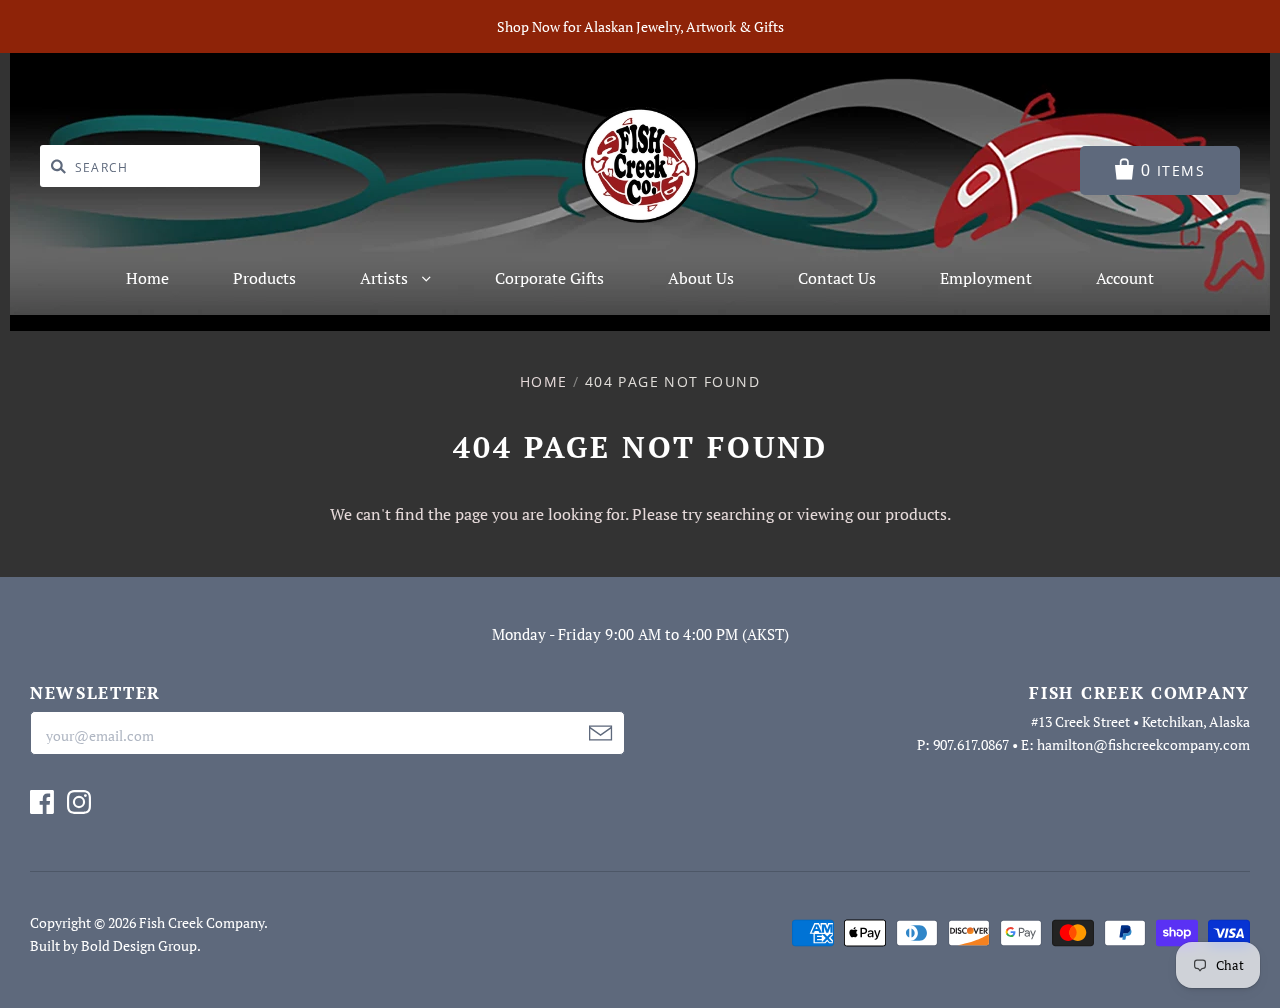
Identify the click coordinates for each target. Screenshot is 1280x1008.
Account (1125, 278)
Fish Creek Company (201, 922)
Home (147, 278)
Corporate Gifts (549, 278)
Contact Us (837, 278)
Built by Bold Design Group (113, 945)
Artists (386, 278)
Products (264, 278)
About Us (701, 278)
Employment (986, 278)
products (916, 514)
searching (740, 514)
